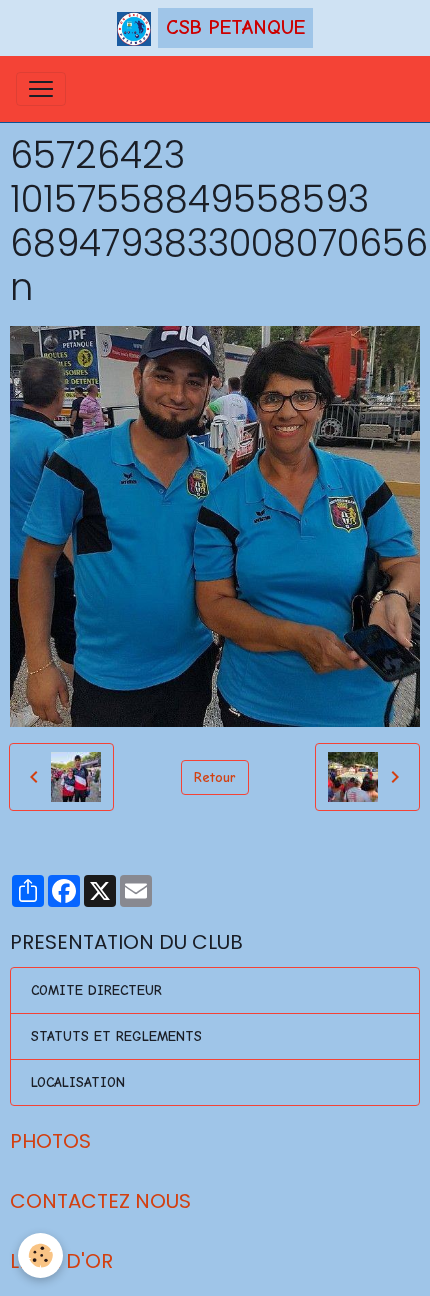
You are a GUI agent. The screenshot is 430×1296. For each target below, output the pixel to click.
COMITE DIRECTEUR (96, 990)
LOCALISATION (78, 1082)
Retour (215, 777)
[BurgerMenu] (41, 89)
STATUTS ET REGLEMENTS (116, 1036)
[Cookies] (40, 1255)
